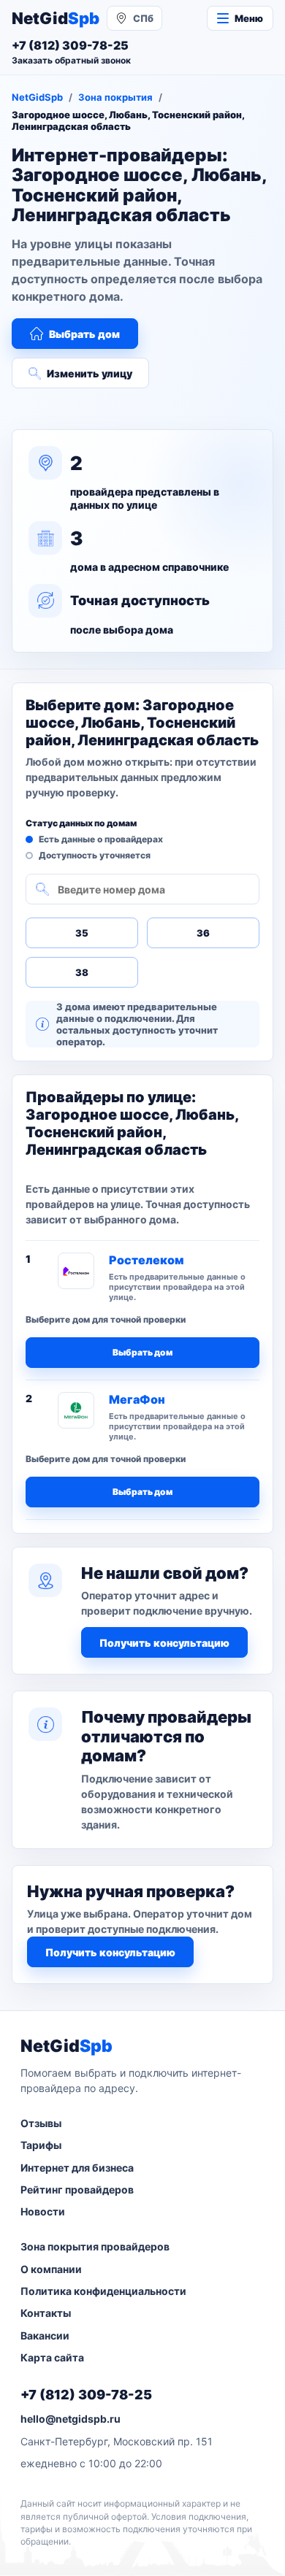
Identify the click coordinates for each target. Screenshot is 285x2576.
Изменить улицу (90, 373)
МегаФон (137, 1399)
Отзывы (41, 2123)
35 (82, 933)
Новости (43, 2211)
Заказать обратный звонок (71, 60)
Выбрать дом (84, 334)
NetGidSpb (37, 97)
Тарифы (41, 2145)
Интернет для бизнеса (77, 2168)
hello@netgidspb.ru (71, 2419)
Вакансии (45, 2335)
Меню (249, 18)
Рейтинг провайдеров (77, 2189)
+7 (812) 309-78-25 (86, 2395)
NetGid (56, 18)
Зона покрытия (115, 97)
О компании (51, 2269)
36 (203, 933)
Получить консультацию (164, 1643)
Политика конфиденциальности (103, 2291)
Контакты (46, 2313)
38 (82, 972)
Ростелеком (146, 1260)
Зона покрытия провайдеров (95, 2246)
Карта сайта (52, 2357)
